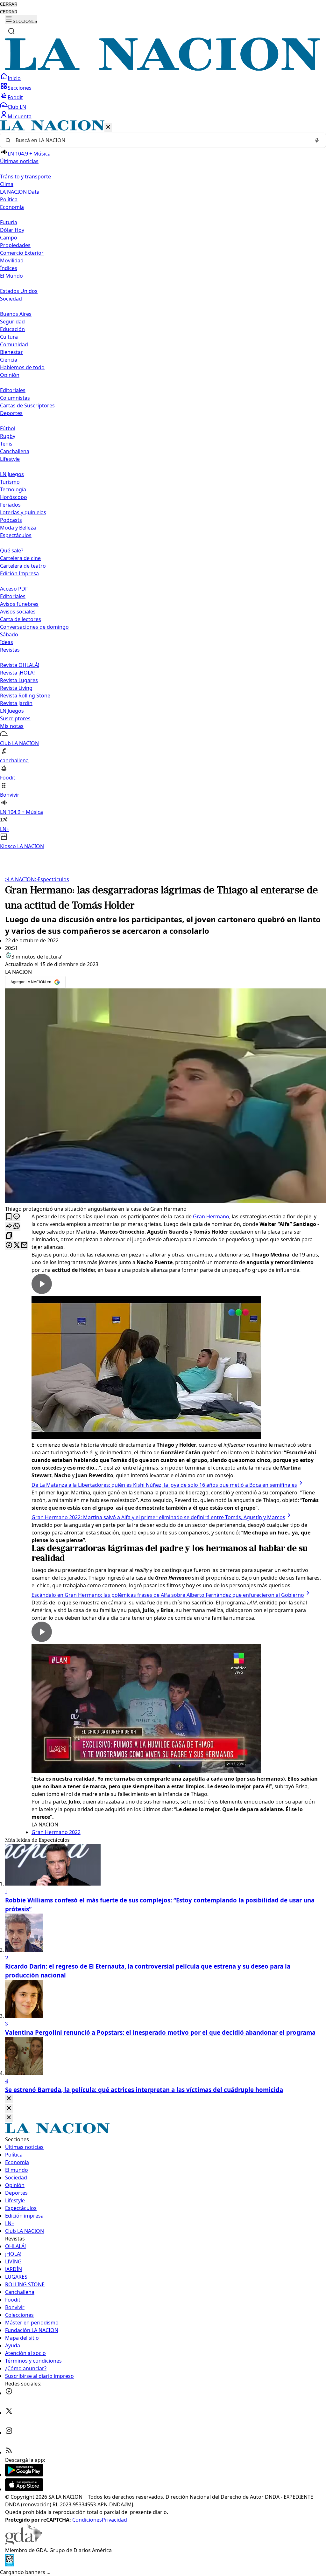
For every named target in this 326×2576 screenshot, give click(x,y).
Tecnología (13, 489)
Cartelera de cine (20, 558)
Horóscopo (14, 497)
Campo (9, 238)
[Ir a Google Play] (24, 2475)
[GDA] (24, 2543)
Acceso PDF (14, 589)
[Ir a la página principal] (163, 69)
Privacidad (114, 2520)
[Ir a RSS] (9, 2452)
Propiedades (15, 245)
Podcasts (11, 520)
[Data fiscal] (10, 2565)
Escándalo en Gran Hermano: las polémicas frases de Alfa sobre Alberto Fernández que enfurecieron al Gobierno (168, 1595)
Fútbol (8, 428)
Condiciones (87, 2520)
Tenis (6, 444)
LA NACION (20, 879)
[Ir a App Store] (24, 2489)
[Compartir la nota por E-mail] (24, 1246)
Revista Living (16, 688)
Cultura (9, 337)
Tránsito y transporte (25, 177)
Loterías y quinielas (23, 512)
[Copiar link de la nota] (9, 1236)
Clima (7, 184)
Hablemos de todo (22, 367)
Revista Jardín (16, 703)
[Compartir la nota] (9, 1226)
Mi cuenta (20, 116)
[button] (163, 485)
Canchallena (15, 451)
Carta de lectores (21, 619)
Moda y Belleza (18, 528)
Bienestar (11, 352)
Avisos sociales (18, 612)
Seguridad (12, 322)
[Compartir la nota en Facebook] (9, 1246)
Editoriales (13, 390)
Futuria (9, 222)
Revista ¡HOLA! (17, 673)
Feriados (10, 505)
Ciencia (9, 360)
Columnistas (15, 398)
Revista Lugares (19, 680)
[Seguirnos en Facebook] (9, 2393)
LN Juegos (12, 474)
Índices (9, 268)
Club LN (17, 107)
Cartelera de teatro (23, 566)
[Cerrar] (108, 127)
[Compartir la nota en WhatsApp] (17, 1226)
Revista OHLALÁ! (20, 665)
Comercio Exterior (22, 253)
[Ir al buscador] (11, 31)
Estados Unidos (19, 291)
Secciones (20, 88)
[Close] (9, 2099)
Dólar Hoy (12, 230)
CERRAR (9, 4)
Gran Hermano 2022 (56, 1832)
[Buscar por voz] (317, 140)
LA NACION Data (20, 192)
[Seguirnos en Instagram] (9, 2433)
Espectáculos (52, 879)
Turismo (10, 482)
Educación (12, 329)
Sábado (9, 634)
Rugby (8, 436)
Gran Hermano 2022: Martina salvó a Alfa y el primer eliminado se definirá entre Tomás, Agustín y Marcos (158, 1517)
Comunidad (14, 344)
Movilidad (12, 260)
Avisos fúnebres (19, 604)
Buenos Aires (16, 314)
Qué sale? (12, 551)
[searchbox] (160, 140)
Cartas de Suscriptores (27, 405)
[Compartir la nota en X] (17, 1246)
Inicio (14, 78)
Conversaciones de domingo (34, 627)
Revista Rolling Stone (25, 696)
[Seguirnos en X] (9, 2413)
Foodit (15, 97)
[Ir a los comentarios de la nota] (17, 1217)
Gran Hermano (211, 1216)
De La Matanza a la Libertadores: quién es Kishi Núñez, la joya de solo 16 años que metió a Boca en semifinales (164, 1485)
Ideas (7, 642)
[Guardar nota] (9, 1217)
